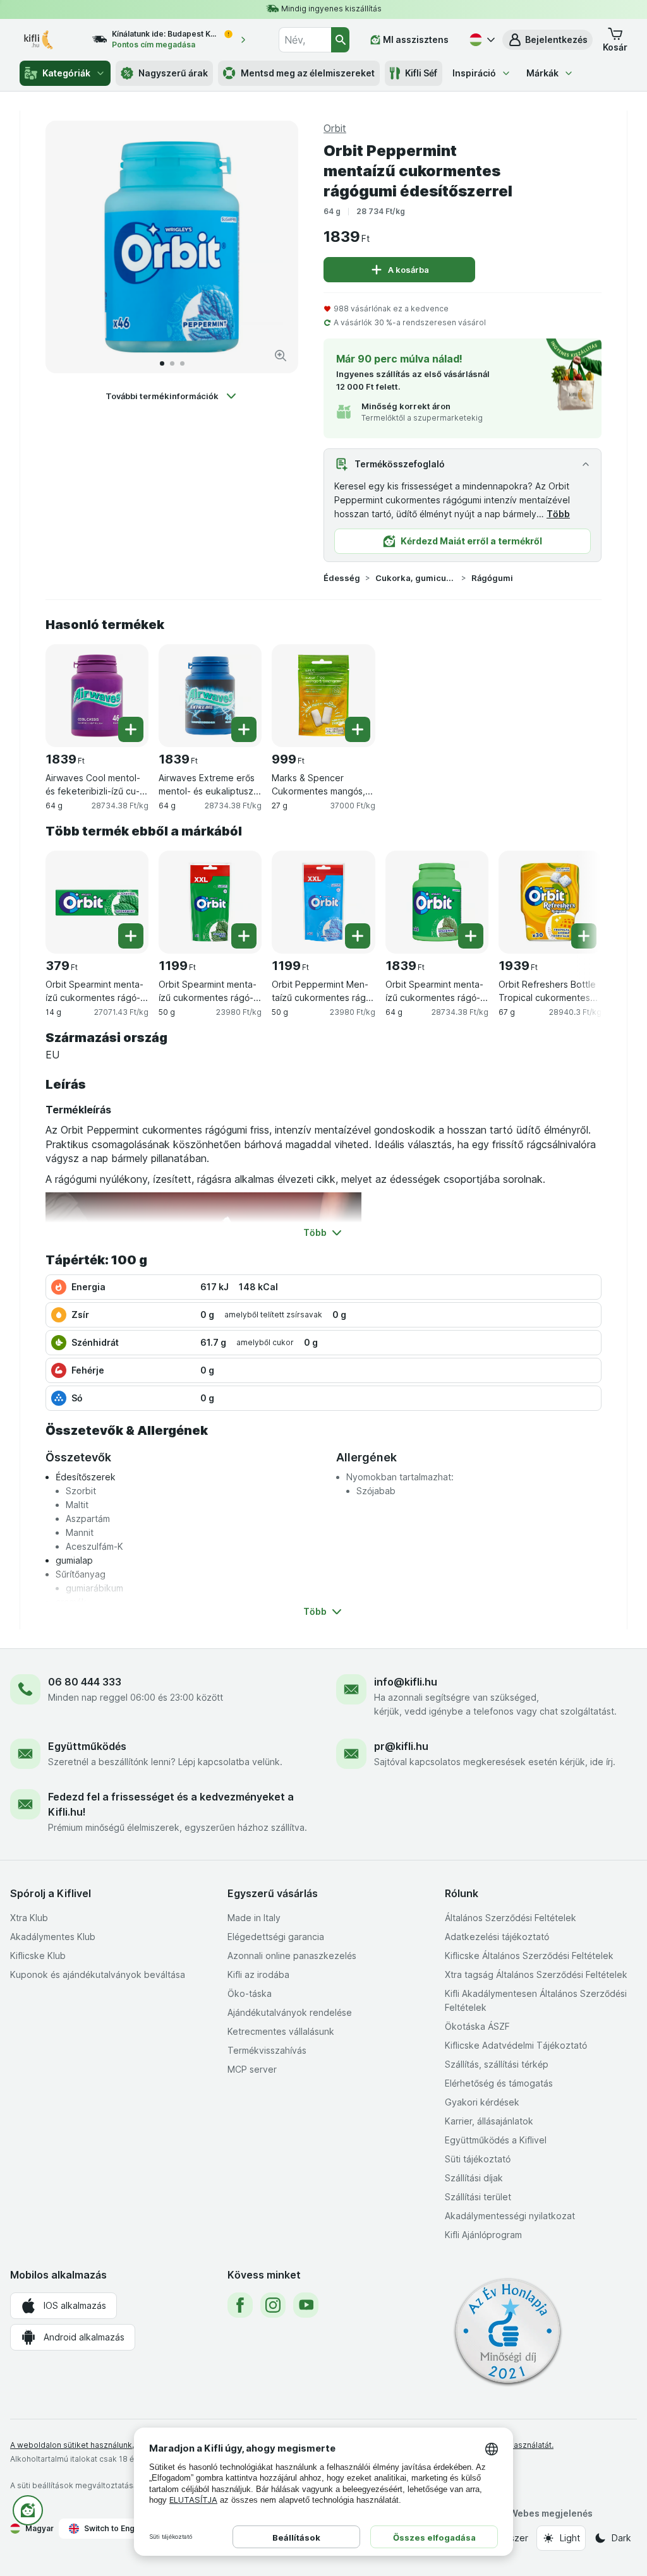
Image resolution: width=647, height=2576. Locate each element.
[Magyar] (481, 40)
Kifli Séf (421, 73)
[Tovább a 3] (182, 363)
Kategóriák (66, 73)
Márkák (542, 73)
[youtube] (306, 2305)
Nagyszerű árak (173, 73)
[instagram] (273, 2305)
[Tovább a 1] (162, 363)
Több (558, 514)
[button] (547, 40)
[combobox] (305, 40)
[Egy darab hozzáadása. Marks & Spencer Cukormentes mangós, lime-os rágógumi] (358, 729)
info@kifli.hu (406, 1682)
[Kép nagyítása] (281, 356)
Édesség (342, 578)
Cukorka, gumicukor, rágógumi (416, 578)
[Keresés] (340, 40)
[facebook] (240, 2305)
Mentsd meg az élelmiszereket (308, 73)
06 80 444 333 (85, 1682)
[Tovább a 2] (172, 363)
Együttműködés (87, 1746)
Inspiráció (474, 73)
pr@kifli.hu (401, 1746)
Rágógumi (492, 578)
